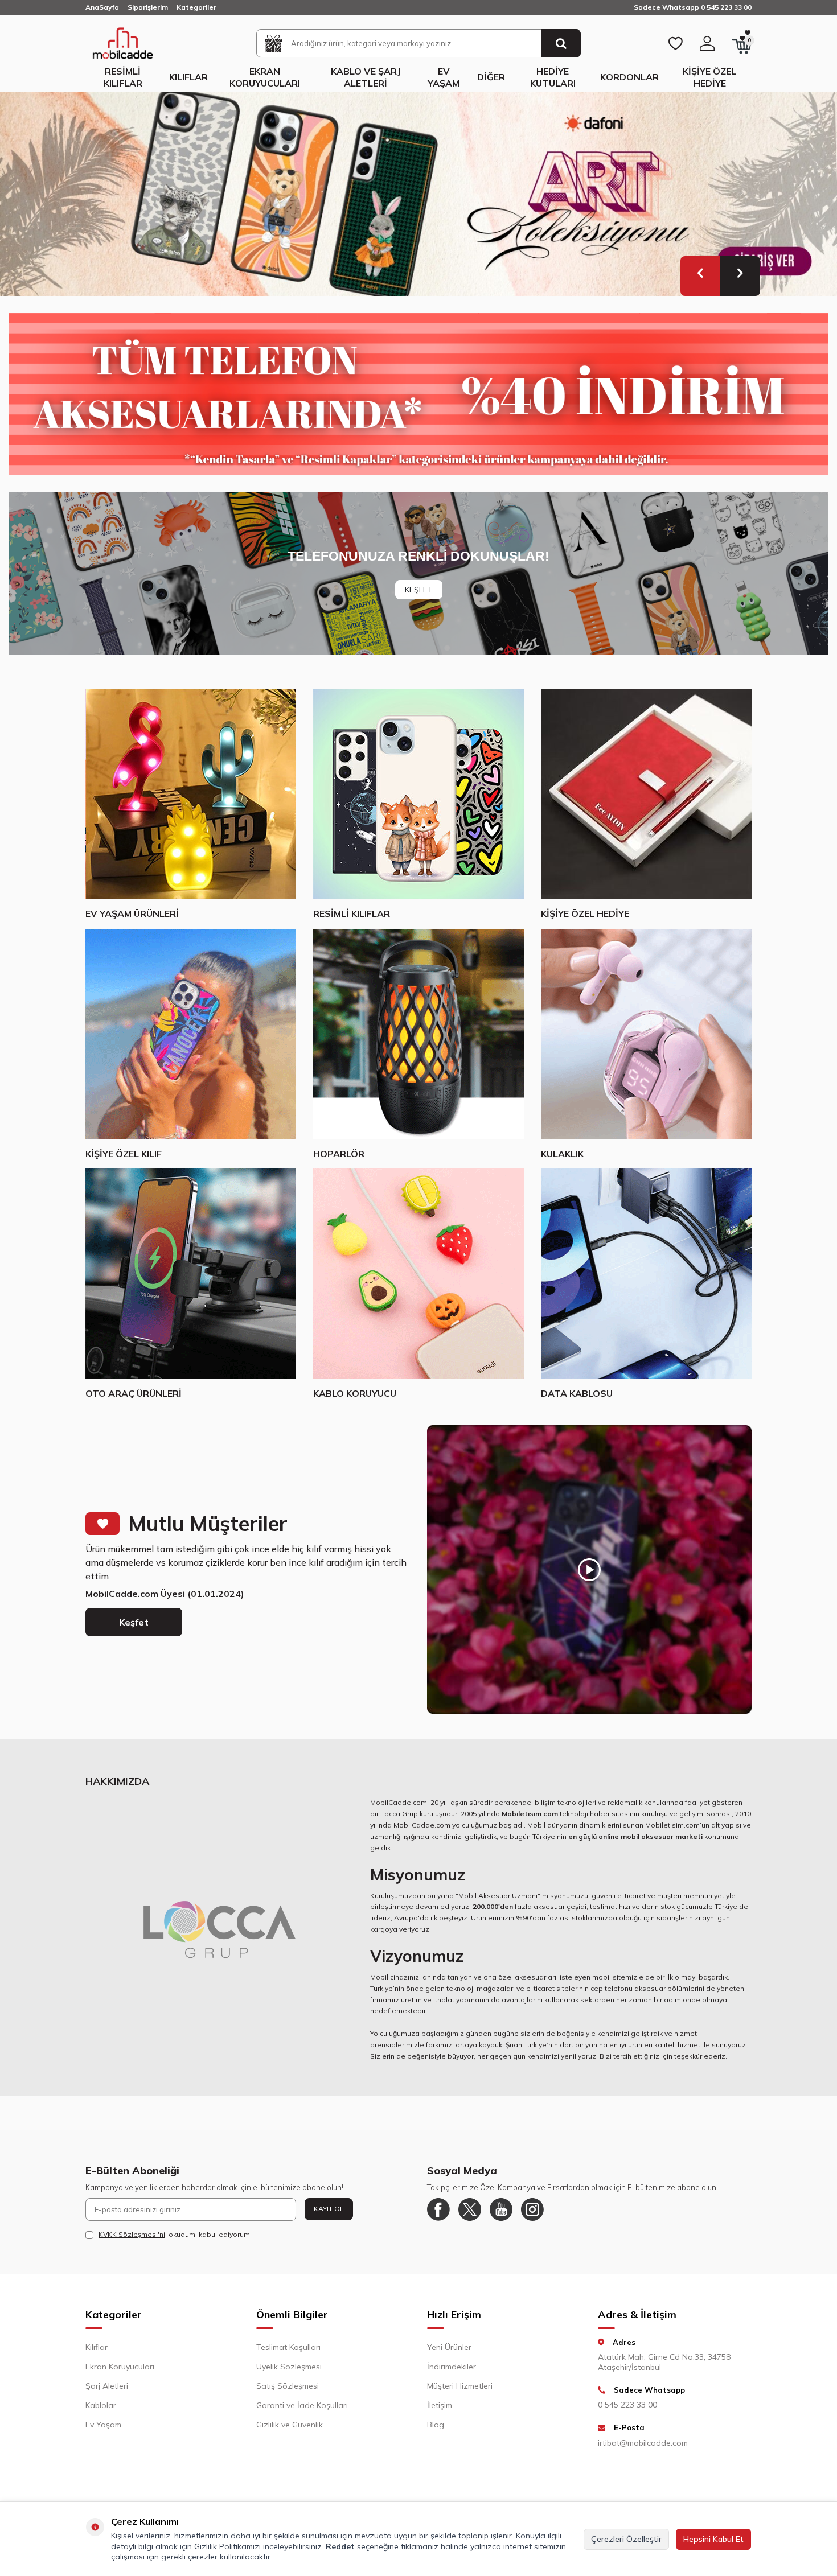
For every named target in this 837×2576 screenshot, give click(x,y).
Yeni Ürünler (449, 2347)
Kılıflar (188, 77)
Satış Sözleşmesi (288, 2386)
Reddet (340, 2546)
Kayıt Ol (329, 2209)
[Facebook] (438, 2209)
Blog (436, 2425)
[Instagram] (532, 2209)
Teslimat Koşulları (288, 2347)
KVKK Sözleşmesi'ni (132, 2234)
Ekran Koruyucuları (265, 77)
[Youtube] (501, 2209)
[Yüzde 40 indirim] (419, 394)
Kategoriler (196, 7)
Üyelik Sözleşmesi (289, 2367)
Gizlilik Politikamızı (227, 2546)
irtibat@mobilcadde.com (643, 2443)
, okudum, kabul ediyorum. (175, 2234)
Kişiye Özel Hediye (709, 77)
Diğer (491, 77)
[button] (700, 276)
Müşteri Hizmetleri (460, 2386)
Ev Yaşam (444, 77)
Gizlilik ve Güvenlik (290, 2425)
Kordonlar (629, 77)
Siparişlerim (148, 7)
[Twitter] (470, 2209)
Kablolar (101, 2405)
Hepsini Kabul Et (713, 2539)
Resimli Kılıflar (123, 77)
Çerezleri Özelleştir (626, 2539)
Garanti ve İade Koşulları (302, 2405)
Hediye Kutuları (553, 77)
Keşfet (134, 1622)
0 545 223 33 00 (627, 2405)
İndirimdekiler (452, 2367)
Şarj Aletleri (107, 2386)
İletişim (440, 2405)
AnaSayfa (102, 7)
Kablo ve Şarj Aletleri (366, 77)
